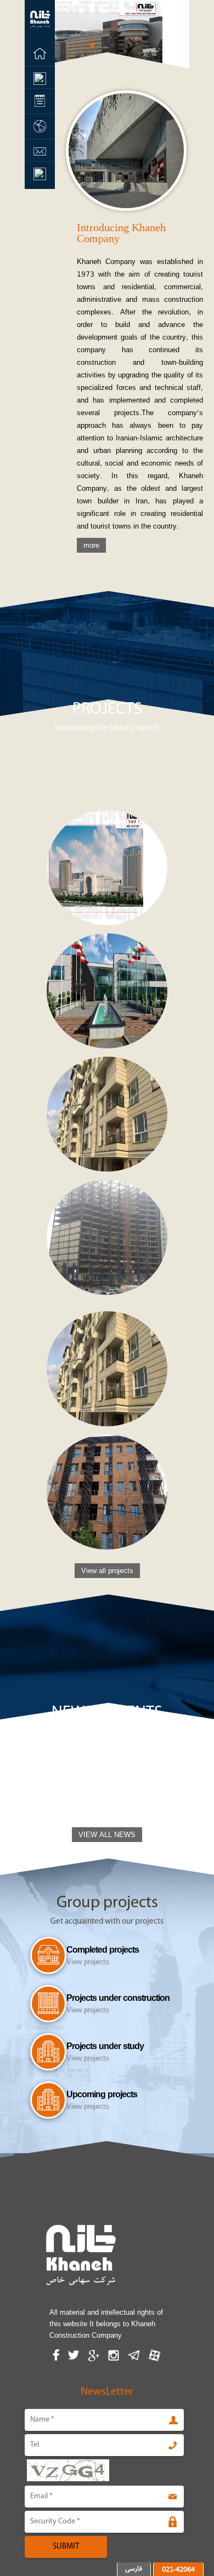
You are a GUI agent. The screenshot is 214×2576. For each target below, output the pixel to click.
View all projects (107, 1571)
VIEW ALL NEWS (107, 1835)
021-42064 (178, 2569)
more (91, 545)
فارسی (134, 2568)
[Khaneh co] (40, 30)
